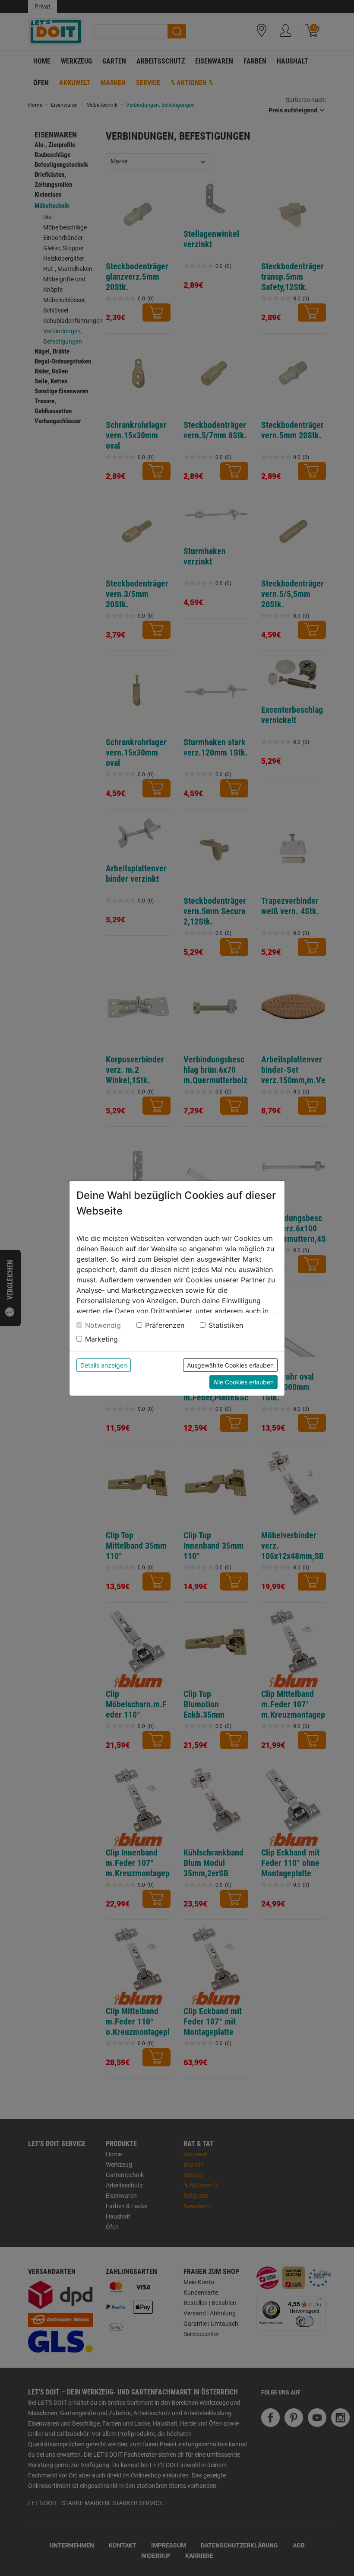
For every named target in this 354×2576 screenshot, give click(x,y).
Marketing (101, 1339)
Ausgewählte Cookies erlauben (230, 1365)
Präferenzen (165, 1325)
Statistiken (226, 1325)
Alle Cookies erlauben (243, 1382)
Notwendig (103, 1325)
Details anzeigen (104, 1365)
